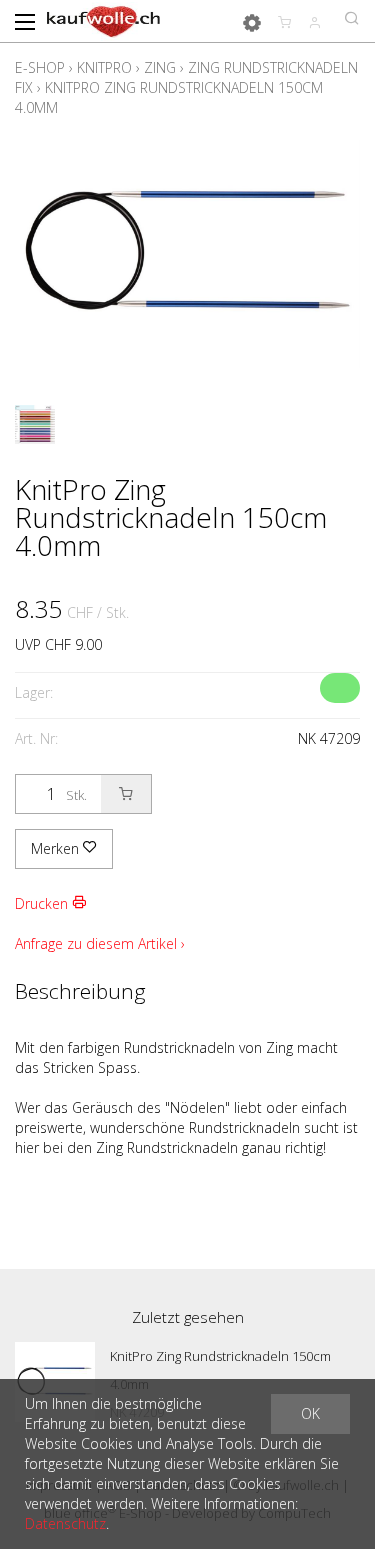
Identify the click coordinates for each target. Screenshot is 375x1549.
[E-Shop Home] (103, 20)
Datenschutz (65, 1523)
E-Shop (40, 67)
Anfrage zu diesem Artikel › (100, 943)
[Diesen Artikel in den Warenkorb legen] (126, 794)
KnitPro (104, 67)
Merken (57, 848)
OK (310, 1413)
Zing (160, 67)
